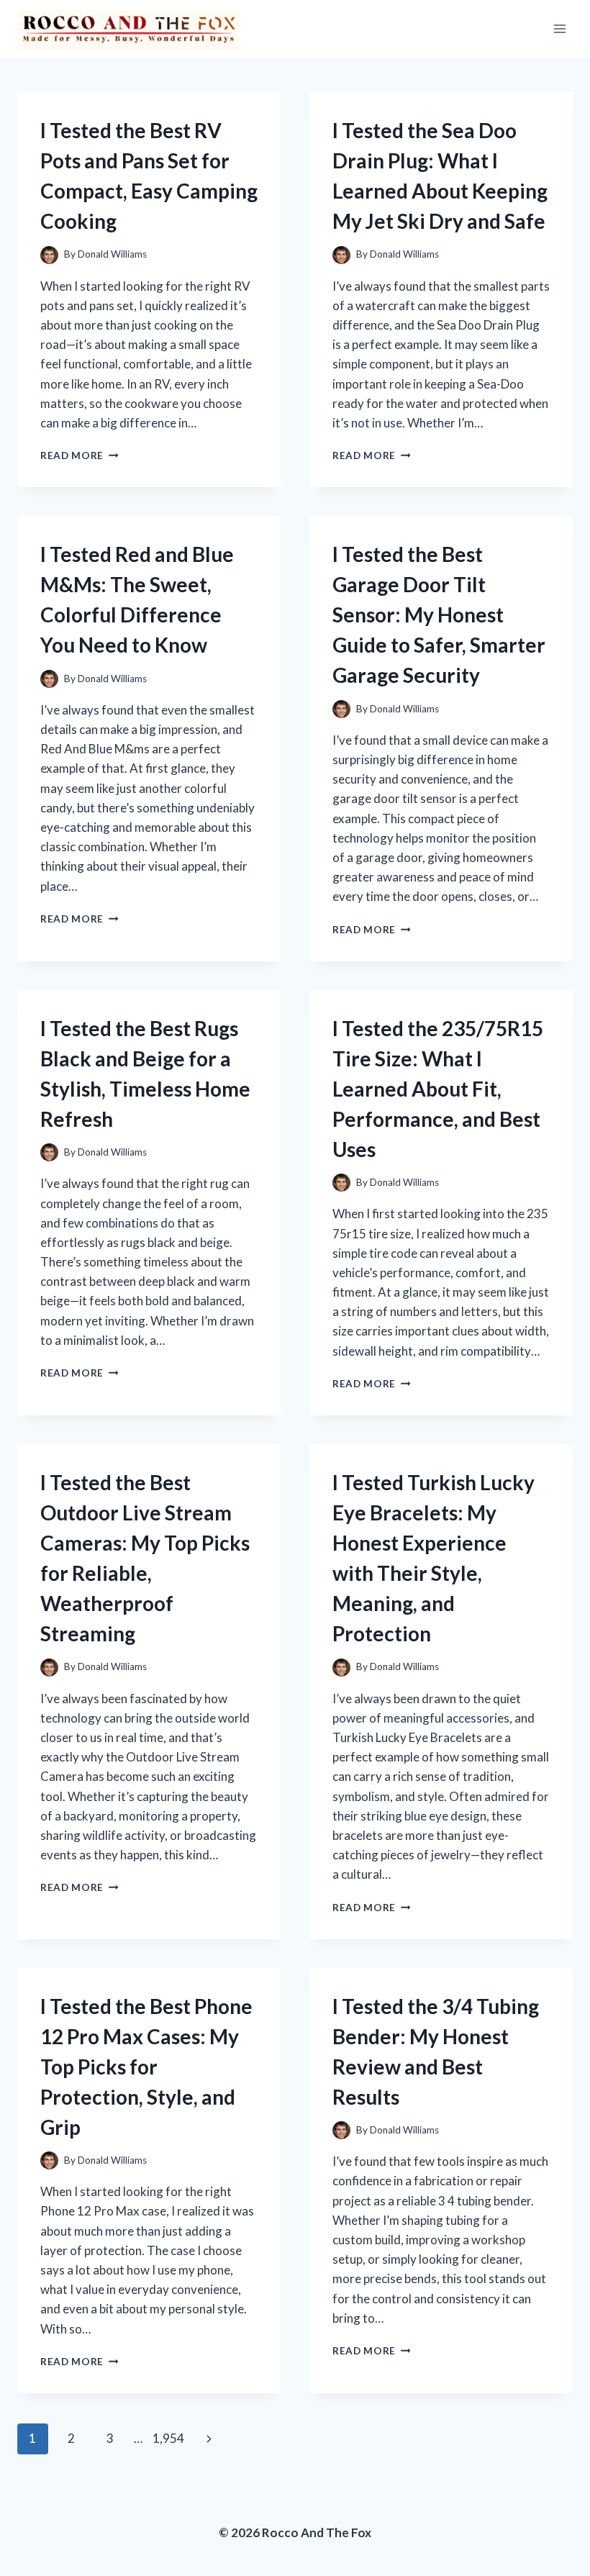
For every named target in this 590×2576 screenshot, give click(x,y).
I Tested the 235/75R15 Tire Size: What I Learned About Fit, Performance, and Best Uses (438, 1089)
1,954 (168, 2438)
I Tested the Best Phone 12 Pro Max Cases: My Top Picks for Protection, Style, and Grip (146, 2067)
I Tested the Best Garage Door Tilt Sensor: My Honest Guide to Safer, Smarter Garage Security (439, 614)
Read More (80, 455)
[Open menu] (559, 28)
